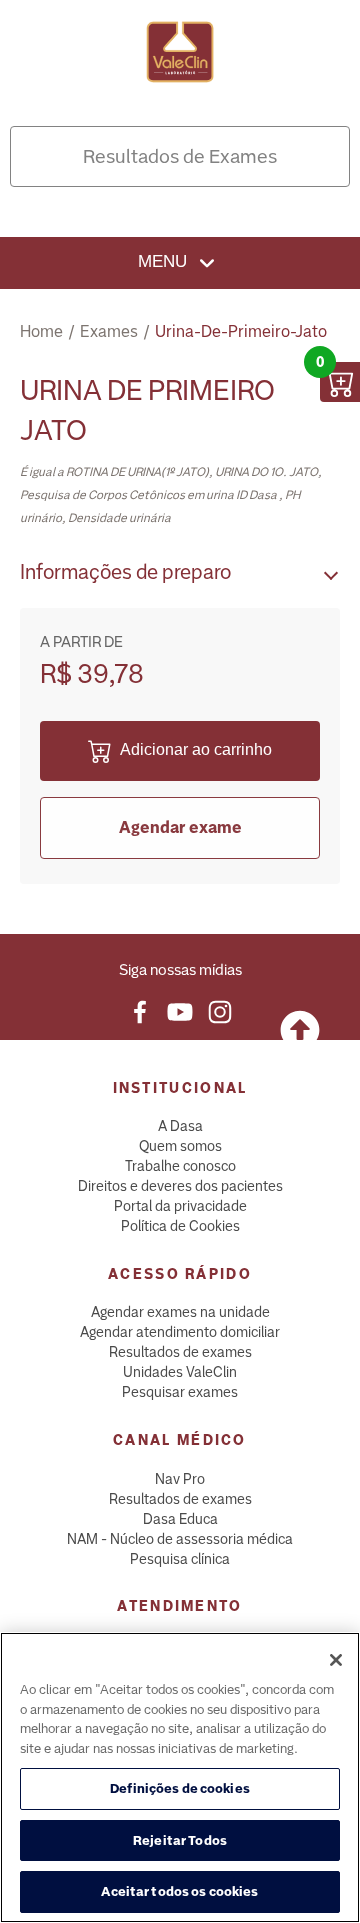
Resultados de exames (180, 1352)
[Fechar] (336, 1660)
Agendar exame (180, 827)
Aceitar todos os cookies (179, 1891)
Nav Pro (180, 1479)
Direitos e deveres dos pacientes (180, 1186)
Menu (165, 261)
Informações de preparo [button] (125, 572)
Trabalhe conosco (180, 1166)
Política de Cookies (180, 1226)
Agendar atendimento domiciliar (180, 1332)
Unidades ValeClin (180, 1372)
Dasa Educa (180, 1519)
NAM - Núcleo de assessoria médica (180, 1539)
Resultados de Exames (180, 156)
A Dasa (180, 1126)
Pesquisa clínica (180, 1559)
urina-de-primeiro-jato (241, 331)
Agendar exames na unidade (180, 1312)
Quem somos (180, 1146)
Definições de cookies (180, 1788)
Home (41, 331)
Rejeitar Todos (180, 1840)
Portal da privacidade (180, 1206)
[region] (180, 1777)
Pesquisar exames (180, 1392)
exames (109, 331)
